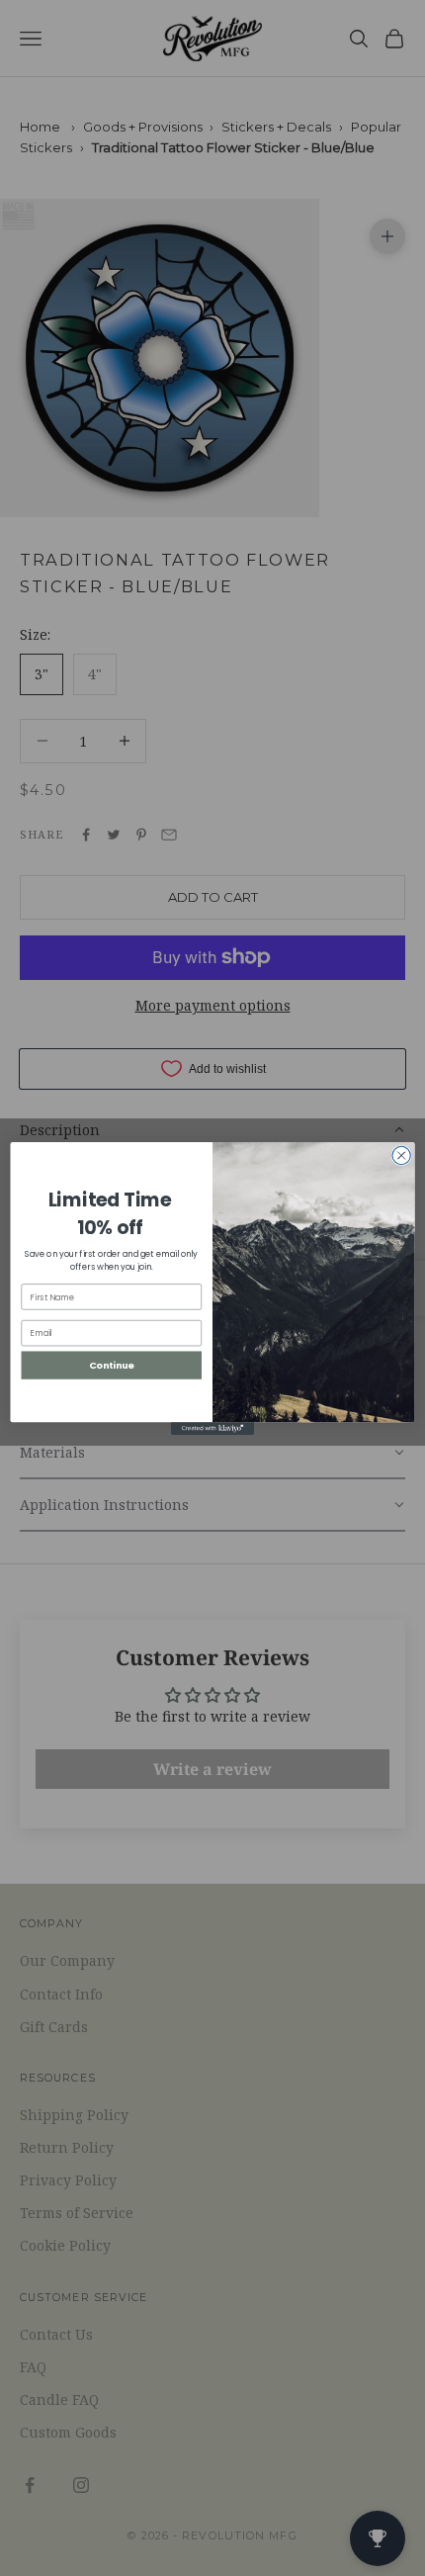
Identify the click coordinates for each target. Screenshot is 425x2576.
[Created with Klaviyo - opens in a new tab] (212, 1428)
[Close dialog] (401, 1155)
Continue (112, 1364)
